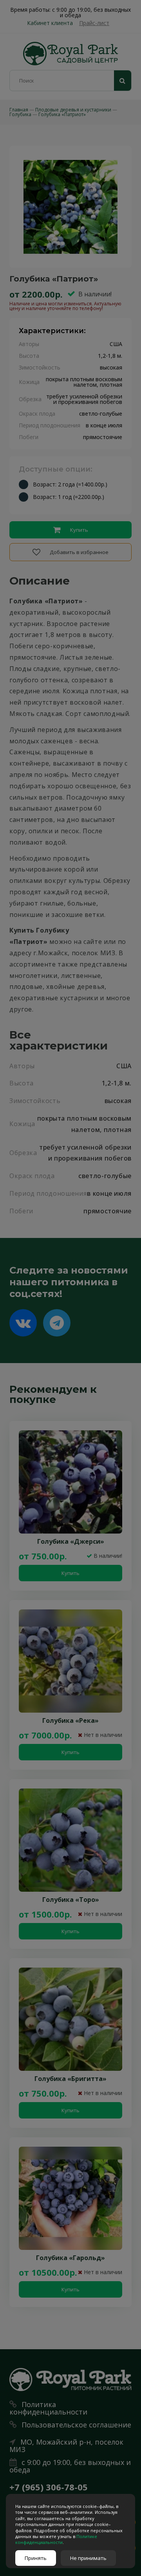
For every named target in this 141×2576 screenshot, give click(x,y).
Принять (36, 2558)
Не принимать (88, 2558)
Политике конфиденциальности (56, 2539)
